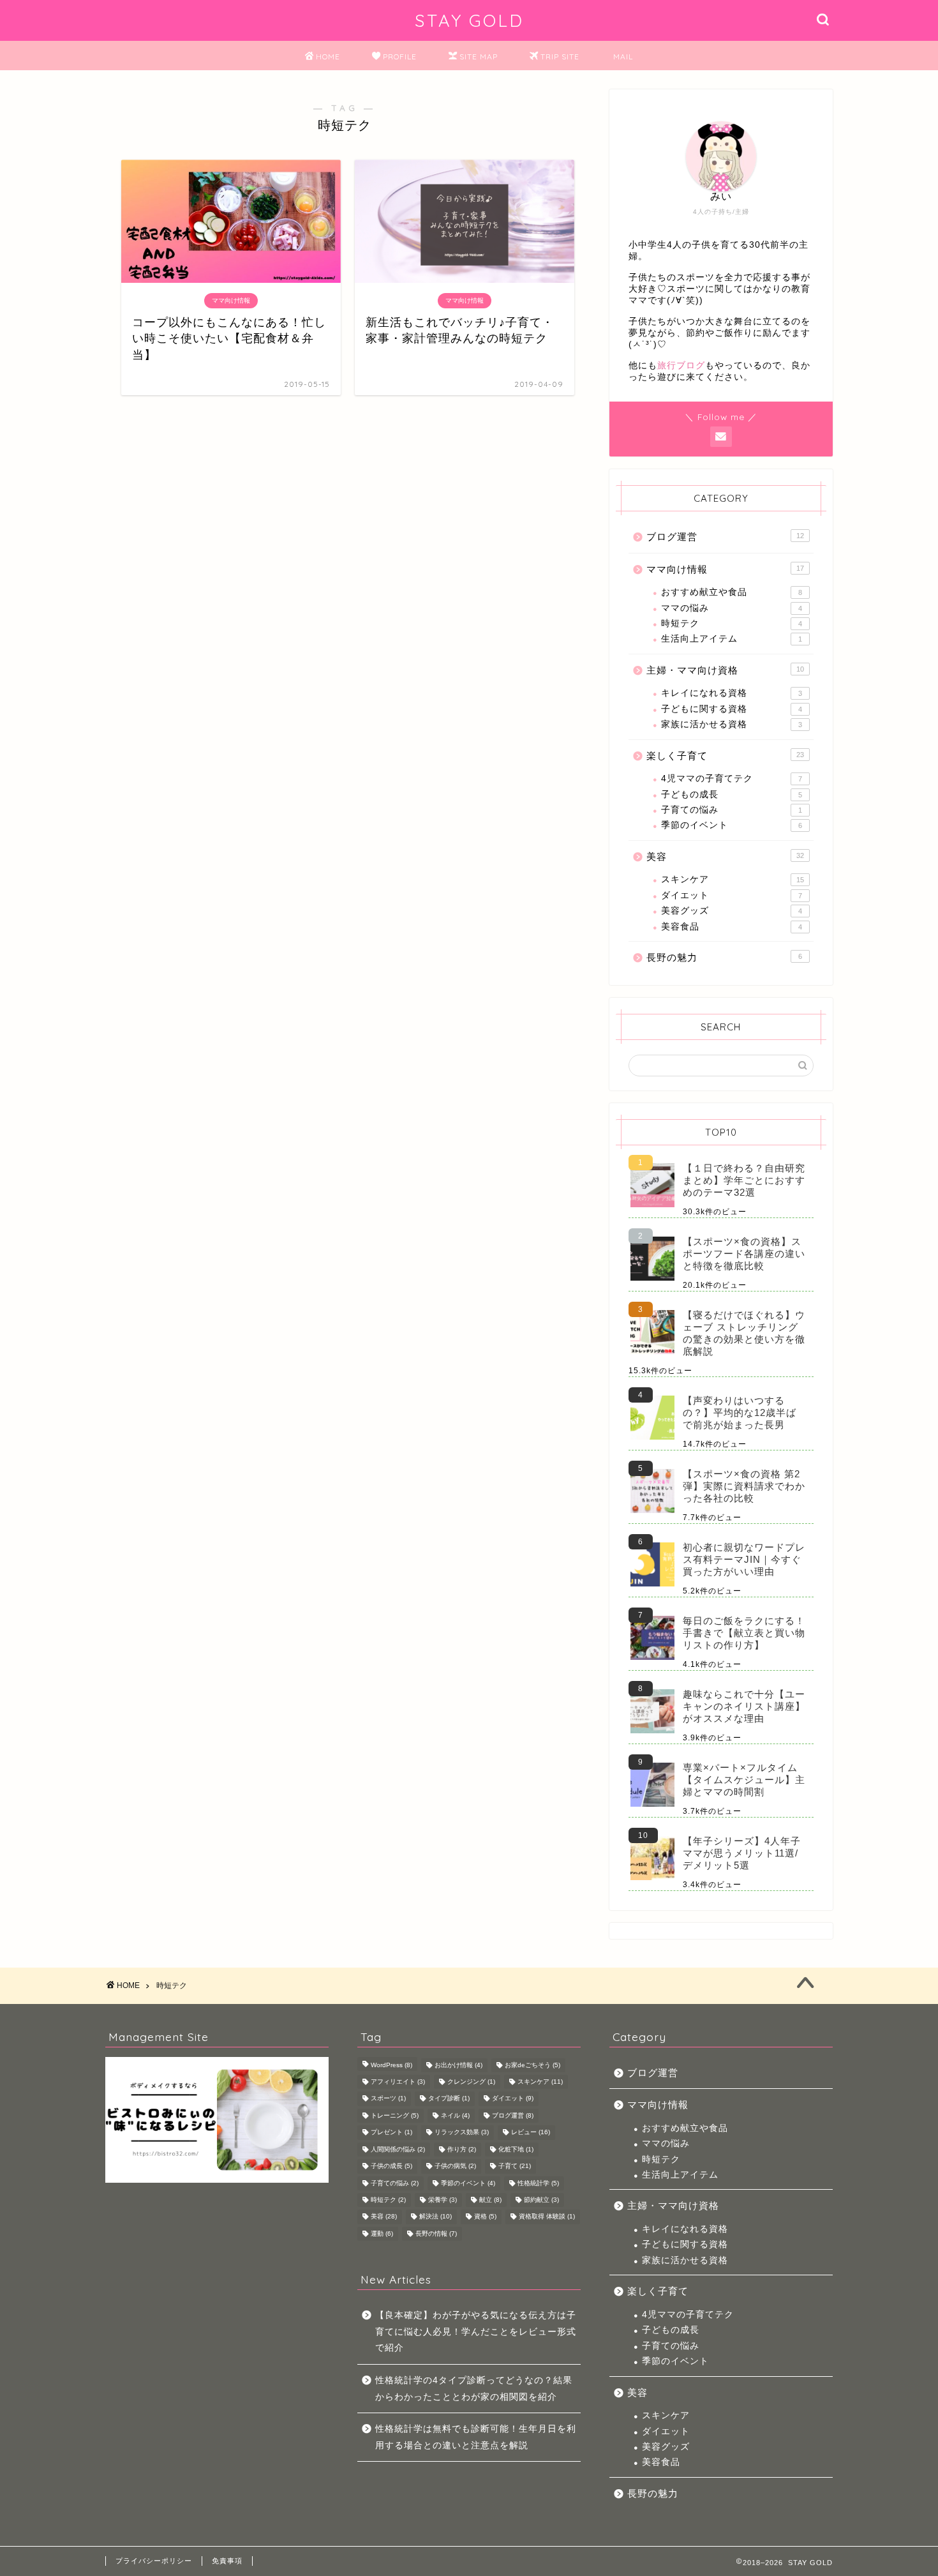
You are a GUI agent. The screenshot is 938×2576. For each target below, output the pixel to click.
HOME (328, 56)
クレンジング (471, 2082)
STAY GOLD (469, 20)
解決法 (435, 2217)
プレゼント (391, 2133)
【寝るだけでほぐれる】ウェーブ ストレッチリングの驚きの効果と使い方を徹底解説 (744, 1333)
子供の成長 (391, 2166)
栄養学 (443, 2200)
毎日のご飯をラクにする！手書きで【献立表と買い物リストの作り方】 (744, 1633)
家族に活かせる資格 (732, 724)
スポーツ (388, 2099)
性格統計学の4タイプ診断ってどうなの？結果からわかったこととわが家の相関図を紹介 (474, 2389)
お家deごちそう (532, 2065)
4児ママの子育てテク (732, 779)
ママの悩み (732, 608)
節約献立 (541, 2200)
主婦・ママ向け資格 (725, 670)
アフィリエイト (398, 2082)
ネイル (455, 2115)
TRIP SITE (560, 56)
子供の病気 (455, 2166)
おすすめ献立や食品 (732, 592)
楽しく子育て (725, 756)
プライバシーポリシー (154, 2561)
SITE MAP (479, 56)
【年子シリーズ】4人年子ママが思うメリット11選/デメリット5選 (742, 1853)
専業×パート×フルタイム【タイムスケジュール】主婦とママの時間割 (744, 1780)
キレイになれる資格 (732, 693)
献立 (490, 2200)
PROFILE (400, 56)
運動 (382, 2233)
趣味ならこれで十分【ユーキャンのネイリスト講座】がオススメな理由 (744, 1706)
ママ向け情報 (725, 569)
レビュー (531, 2133)
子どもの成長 (732, 795)
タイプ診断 (449, 2099)
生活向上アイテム (732, 639)
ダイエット (732, 895)
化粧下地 (516, 2149)
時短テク (732, 623)
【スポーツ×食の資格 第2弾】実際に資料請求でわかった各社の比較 (744, 1486)
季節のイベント (732, 825)
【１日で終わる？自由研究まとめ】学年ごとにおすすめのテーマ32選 (744, 1180)
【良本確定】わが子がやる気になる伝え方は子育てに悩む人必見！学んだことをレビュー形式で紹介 (476, 2331)
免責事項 (227, 2561)
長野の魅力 (724, 957)
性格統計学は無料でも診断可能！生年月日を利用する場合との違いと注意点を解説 (476, 2437)
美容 (725, 856)
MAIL (623, 56)
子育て (515, 2166)
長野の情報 (436, 2233)
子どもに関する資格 (732, 709)
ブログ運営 (725, 537)
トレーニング (395, 2115)
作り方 (462, 2149)
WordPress (391, 2065)
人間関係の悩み (398, 2149)
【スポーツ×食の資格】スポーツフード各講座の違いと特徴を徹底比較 (744, 1254)
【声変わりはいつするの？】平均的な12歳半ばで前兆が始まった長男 (740, 1412)
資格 (485, 2217)
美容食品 (732, 927)
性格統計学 (538, 2183)
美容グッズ (732, 911)
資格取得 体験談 (547, 2217)
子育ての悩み (732, 810)
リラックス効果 (462, 2133)
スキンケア (733, 879)
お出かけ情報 (458, 2065)
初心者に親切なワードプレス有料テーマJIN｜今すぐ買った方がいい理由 (744, 1559)
